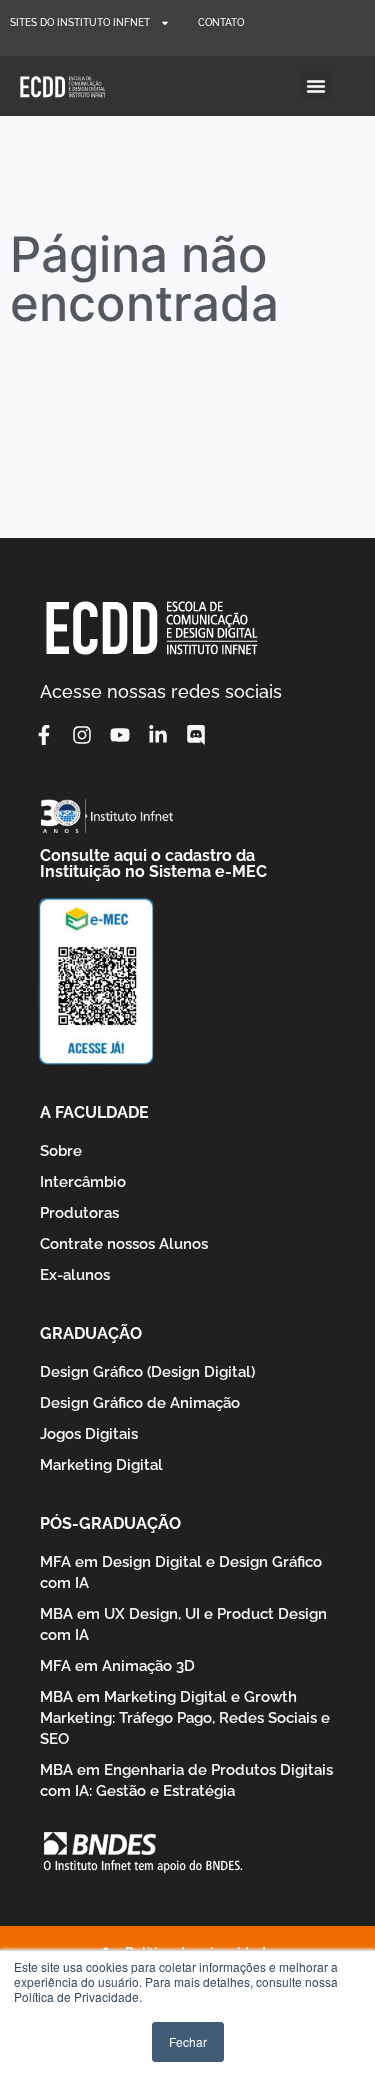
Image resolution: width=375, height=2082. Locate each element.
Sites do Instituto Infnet (80, 22)
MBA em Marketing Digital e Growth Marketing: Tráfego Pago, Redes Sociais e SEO (185, 1718)
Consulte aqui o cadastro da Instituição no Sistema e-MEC (153, 863)
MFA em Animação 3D (117, 1666)
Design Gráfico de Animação (140, 1403)
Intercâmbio (83, 1182)
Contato (221, 22)
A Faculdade (94, 1112)
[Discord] (196, 735)
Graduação (91, 1333)
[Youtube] (120, 735)
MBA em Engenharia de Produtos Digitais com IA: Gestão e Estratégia (186, 1780)
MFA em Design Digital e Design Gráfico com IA (181, 1572)
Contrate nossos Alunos (124, 1244)
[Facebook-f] (44, 735)
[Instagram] (82, 735)
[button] (316, 86)
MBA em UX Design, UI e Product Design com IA (183, 1624)
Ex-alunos (75, 1275)
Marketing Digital (101, 1465)
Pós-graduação (110, 1523)
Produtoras (79, 1213)
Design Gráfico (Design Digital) (147, 1372)
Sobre (61, 1151)
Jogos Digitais (89, 1434)
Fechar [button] (188, 2041)
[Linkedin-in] (158, 735)
